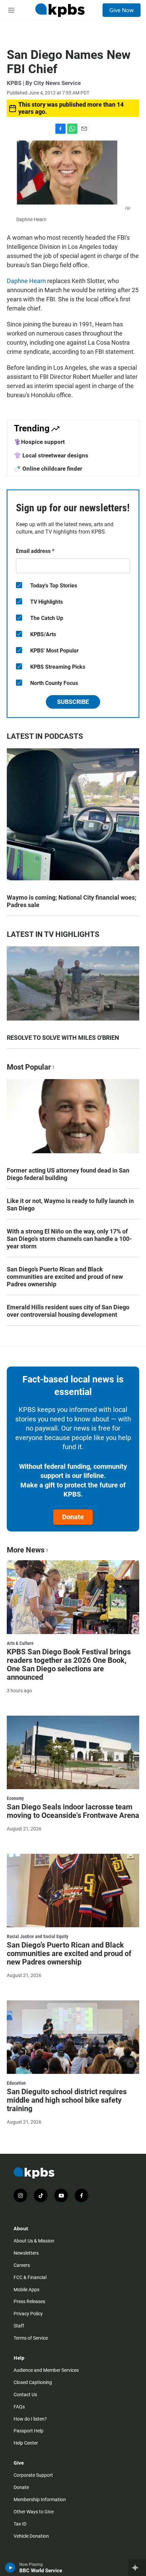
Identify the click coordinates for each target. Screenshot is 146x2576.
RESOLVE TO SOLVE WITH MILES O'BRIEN (63, 1038)
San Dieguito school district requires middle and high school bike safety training (67, 2100)
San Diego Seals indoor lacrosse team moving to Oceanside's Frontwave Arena (73, 1811)
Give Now (122, 10)
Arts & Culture (20, 1643)
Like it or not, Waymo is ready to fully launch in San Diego (70, 1205)
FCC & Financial (30, 2277)
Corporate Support (33, 2475)
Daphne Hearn (26, 281)
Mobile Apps (26, 2290)
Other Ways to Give (34, 2512)
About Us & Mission (34, 2241)
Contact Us (25, 2395)
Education (16, 2083)
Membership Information (40, 2499)
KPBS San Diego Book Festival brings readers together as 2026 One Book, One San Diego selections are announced (69, 1665)
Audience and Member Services (46, 2370)
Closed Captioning (33, 2382)
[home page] (60, 10)
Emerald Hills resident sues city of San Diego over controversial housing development (68, 1311)
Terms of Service (31, 2338)
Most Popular (29, 1067)
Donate (73, 1517)
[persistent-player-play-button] (10, 2568)
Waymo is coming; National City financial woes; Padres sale (72, 901)
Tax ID (20, 2524)
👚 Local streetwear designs (51, 455)
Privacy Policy (28, 2314)
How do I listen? (30, 2419)
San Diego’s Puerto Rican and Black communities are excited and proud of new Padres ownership (65, 1277)
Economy (15, 1798)
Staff (19, 2326)
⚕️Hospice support (39, 442)
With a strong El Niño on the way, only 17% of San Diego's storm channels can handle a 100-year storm (69, 1239)
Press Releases (29, 2301)
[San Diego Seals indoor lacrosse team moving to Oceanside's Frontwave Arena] (73, 1752)
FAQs (19, 2407)
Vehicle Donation (31, 2536)
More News (26, 1550)
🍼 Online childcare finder (48, 469)
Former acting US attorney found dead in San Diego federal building (68, 1174)
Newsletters (26, 2253)
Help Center (26, 2443)
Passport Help (29, 2431)
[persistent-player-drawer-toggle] (137, 2568)
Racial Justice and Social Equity (38, 1936)
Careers (22, 2265)
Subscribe (73, 702)
